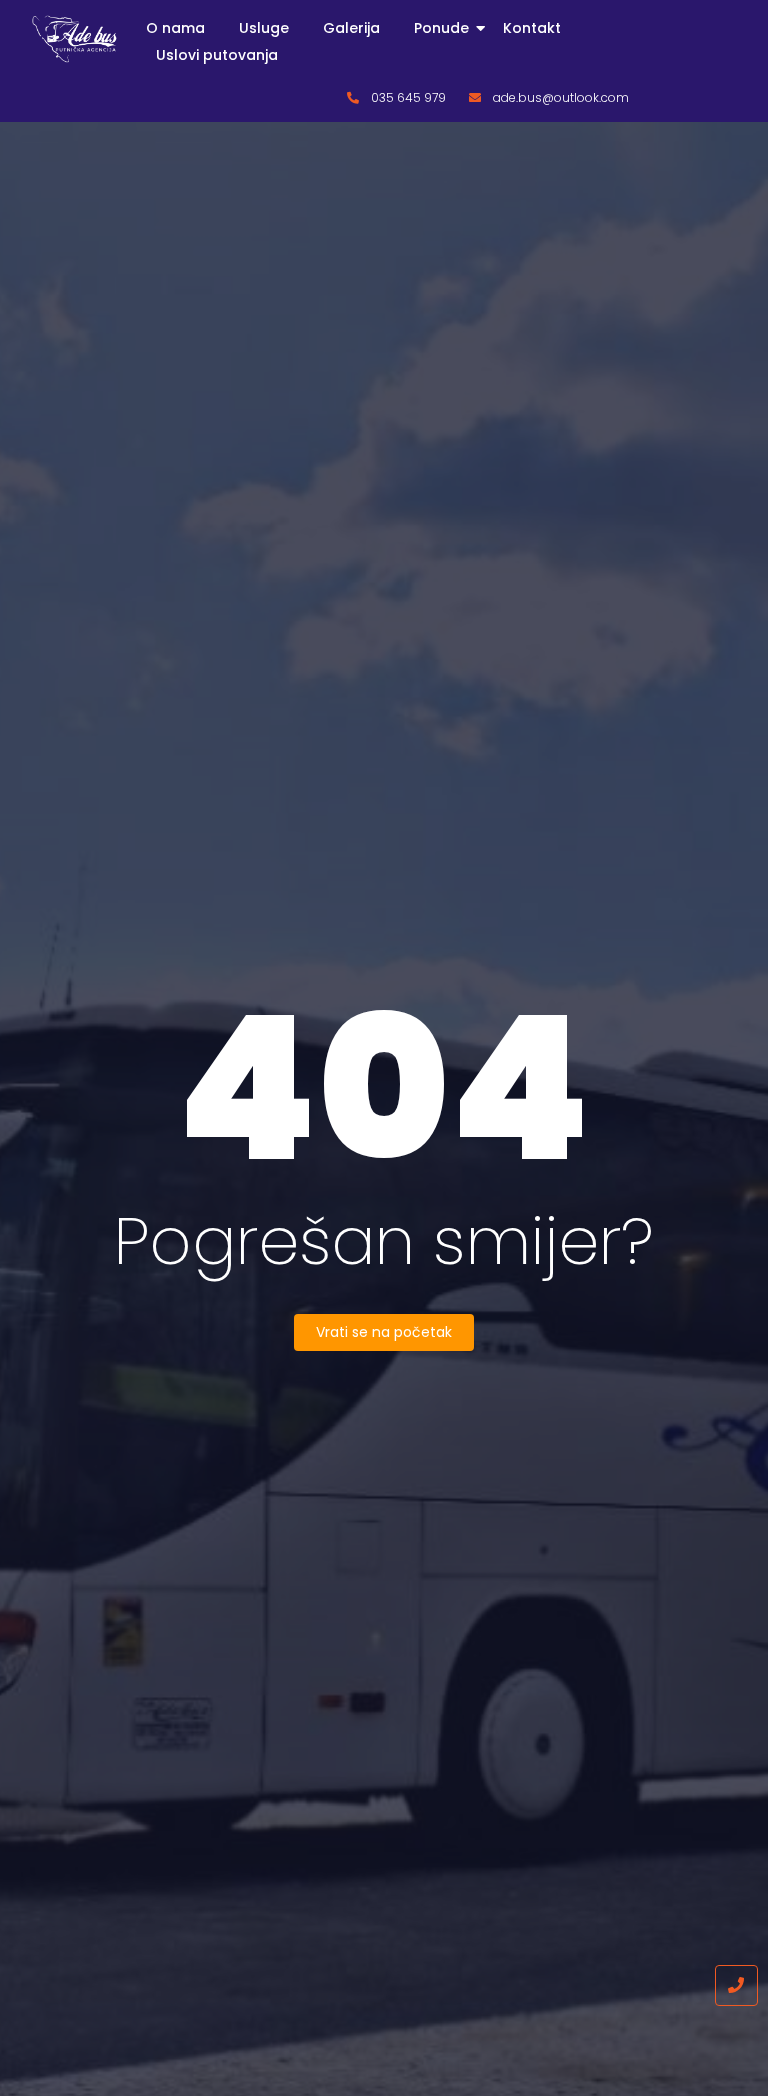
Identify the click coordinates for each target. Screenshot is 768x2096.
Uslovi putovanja (217, 55)
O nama (175, 28)
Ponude (441, 28)
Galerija (351, 28)
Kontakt (532, 28)
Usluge (264, 28)
